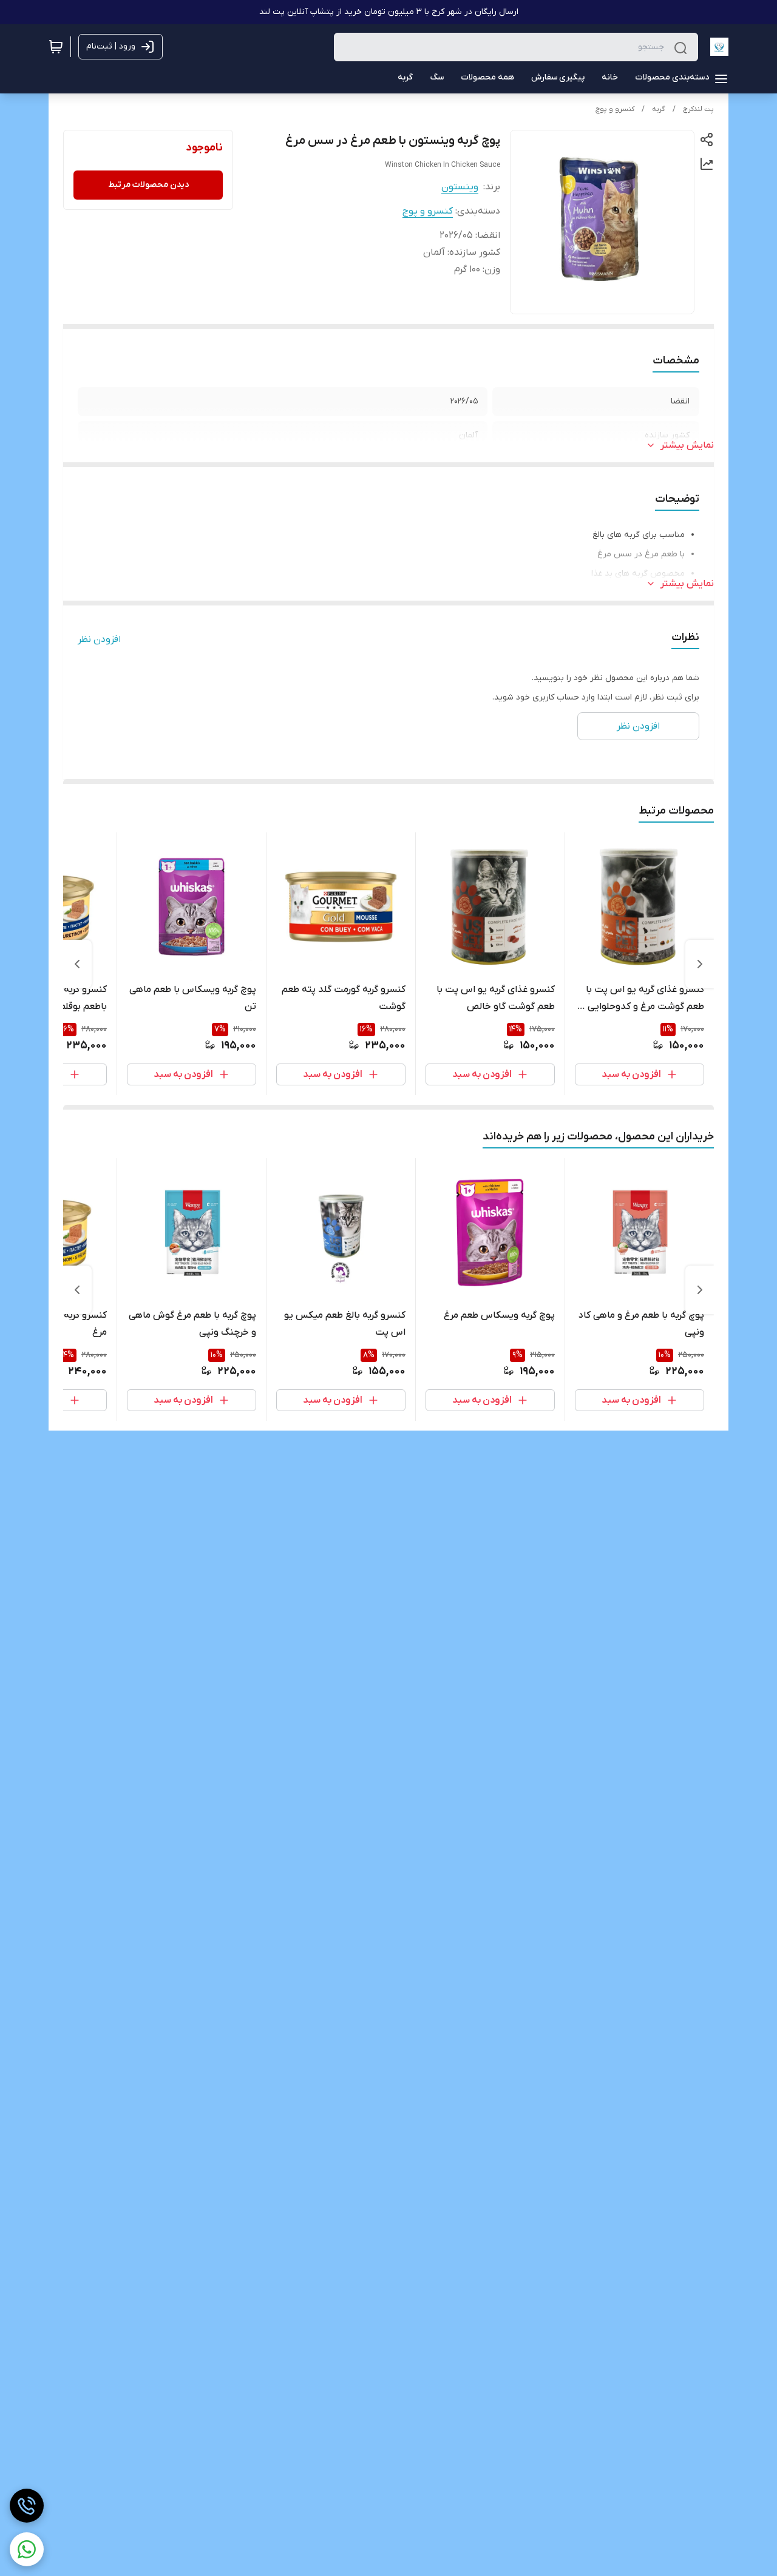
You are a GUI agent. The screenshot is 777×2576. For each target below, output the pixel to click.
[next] (77, 964)
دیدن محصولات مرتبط (148, 185)
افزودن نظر (99, 639)
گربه (659, 109)
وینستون (460, 187)
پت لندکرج (698, 109)
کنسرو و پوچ (615, 109)
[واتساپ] (27, 2549)
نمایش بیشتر (687, 445)
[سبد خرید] (56, 47)
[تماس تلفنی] (27, 2506)
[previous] (700, 964)
